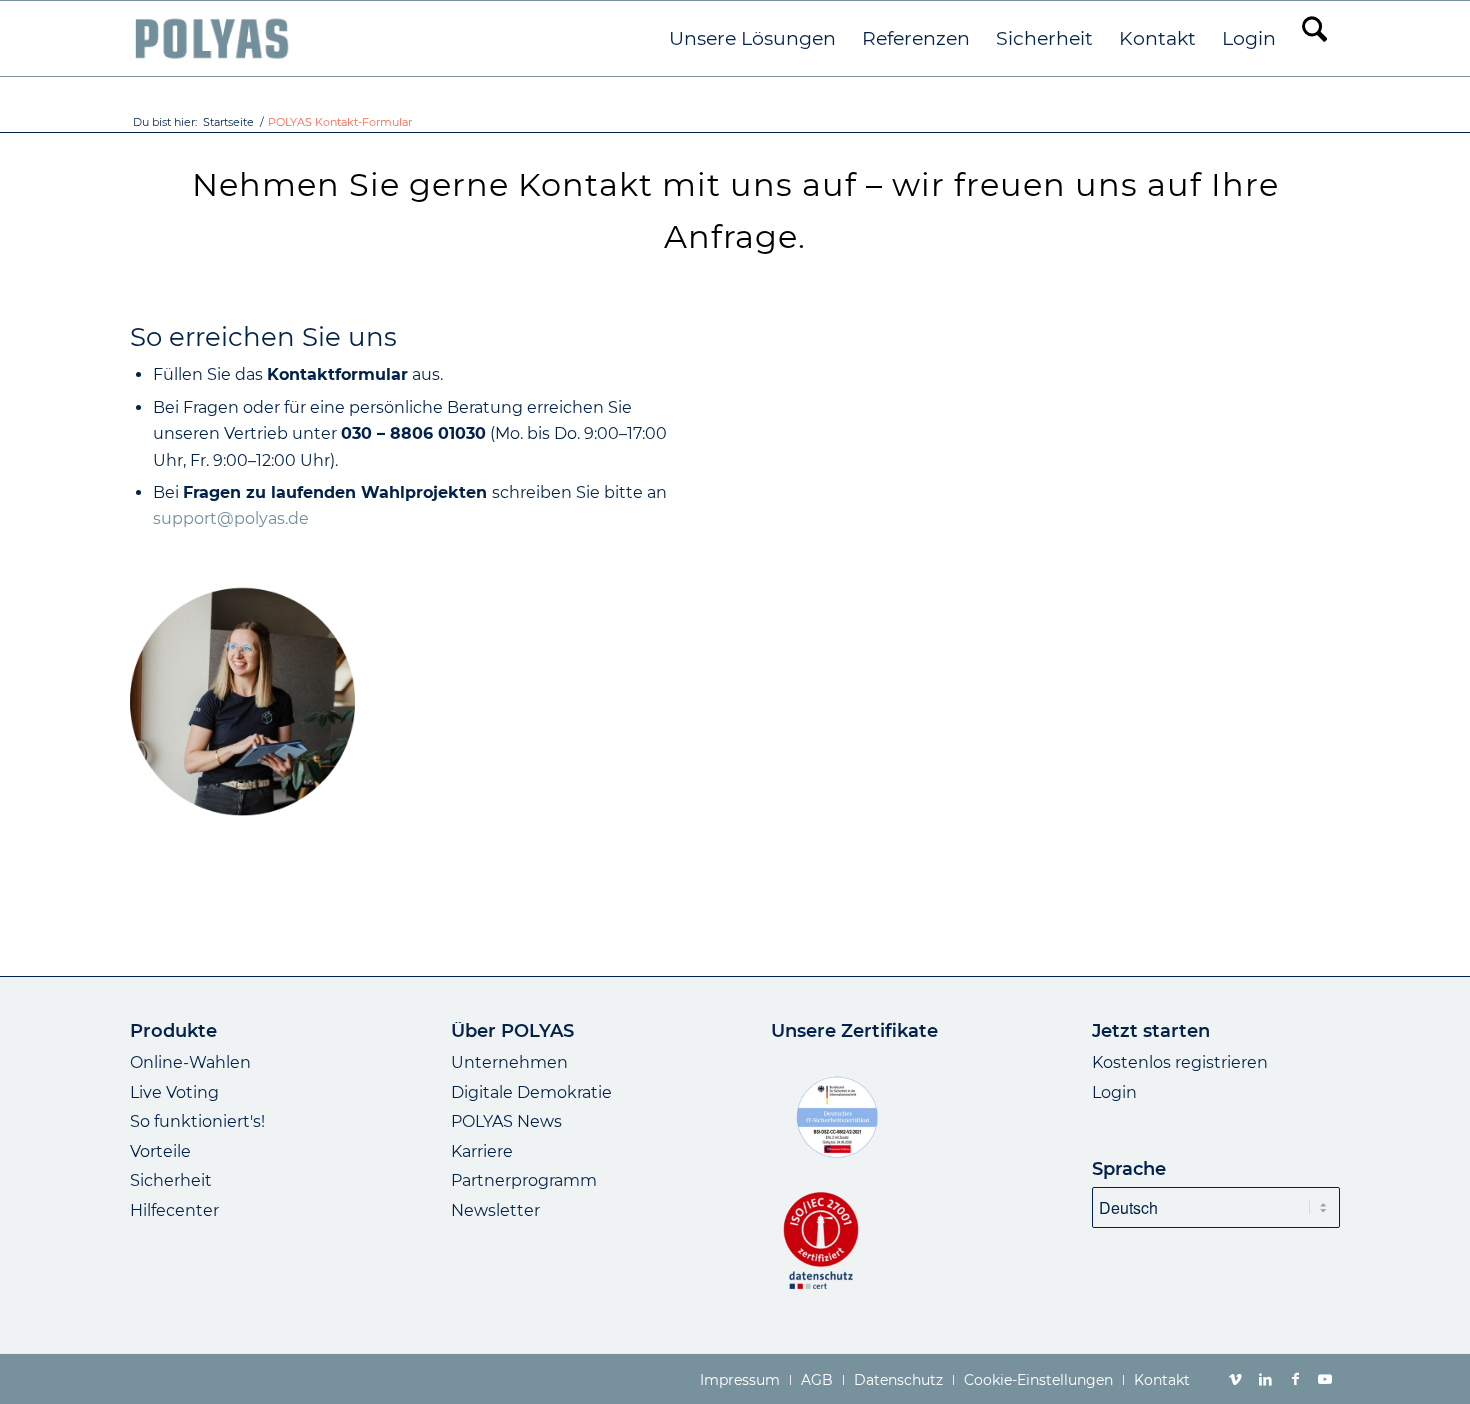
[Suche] (1314, 38)
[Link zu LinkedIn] (1265, 1379)
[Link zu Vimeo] (1235, 1379)
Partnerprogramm (524, 1180)
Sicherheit (171, 1180)
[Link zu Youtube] (1325, 1379)
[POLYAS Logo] (211, 38)
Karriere (482, 1151)
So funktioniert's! (197, 1121)
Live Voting (174, 1092)
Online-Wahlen (190, 1062)
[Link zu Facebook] (1295, 1379)
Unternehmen (509, 1062)
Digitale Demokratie (531, 1092)
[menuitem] (752, 39)
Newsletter (495, 1210)
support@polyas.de (231, 518)
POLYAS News (506, 1121)
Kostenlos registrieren (1180, 1062)
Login (1114, 1092)
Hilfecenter (174, 1210)
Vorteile (160, 1151)
